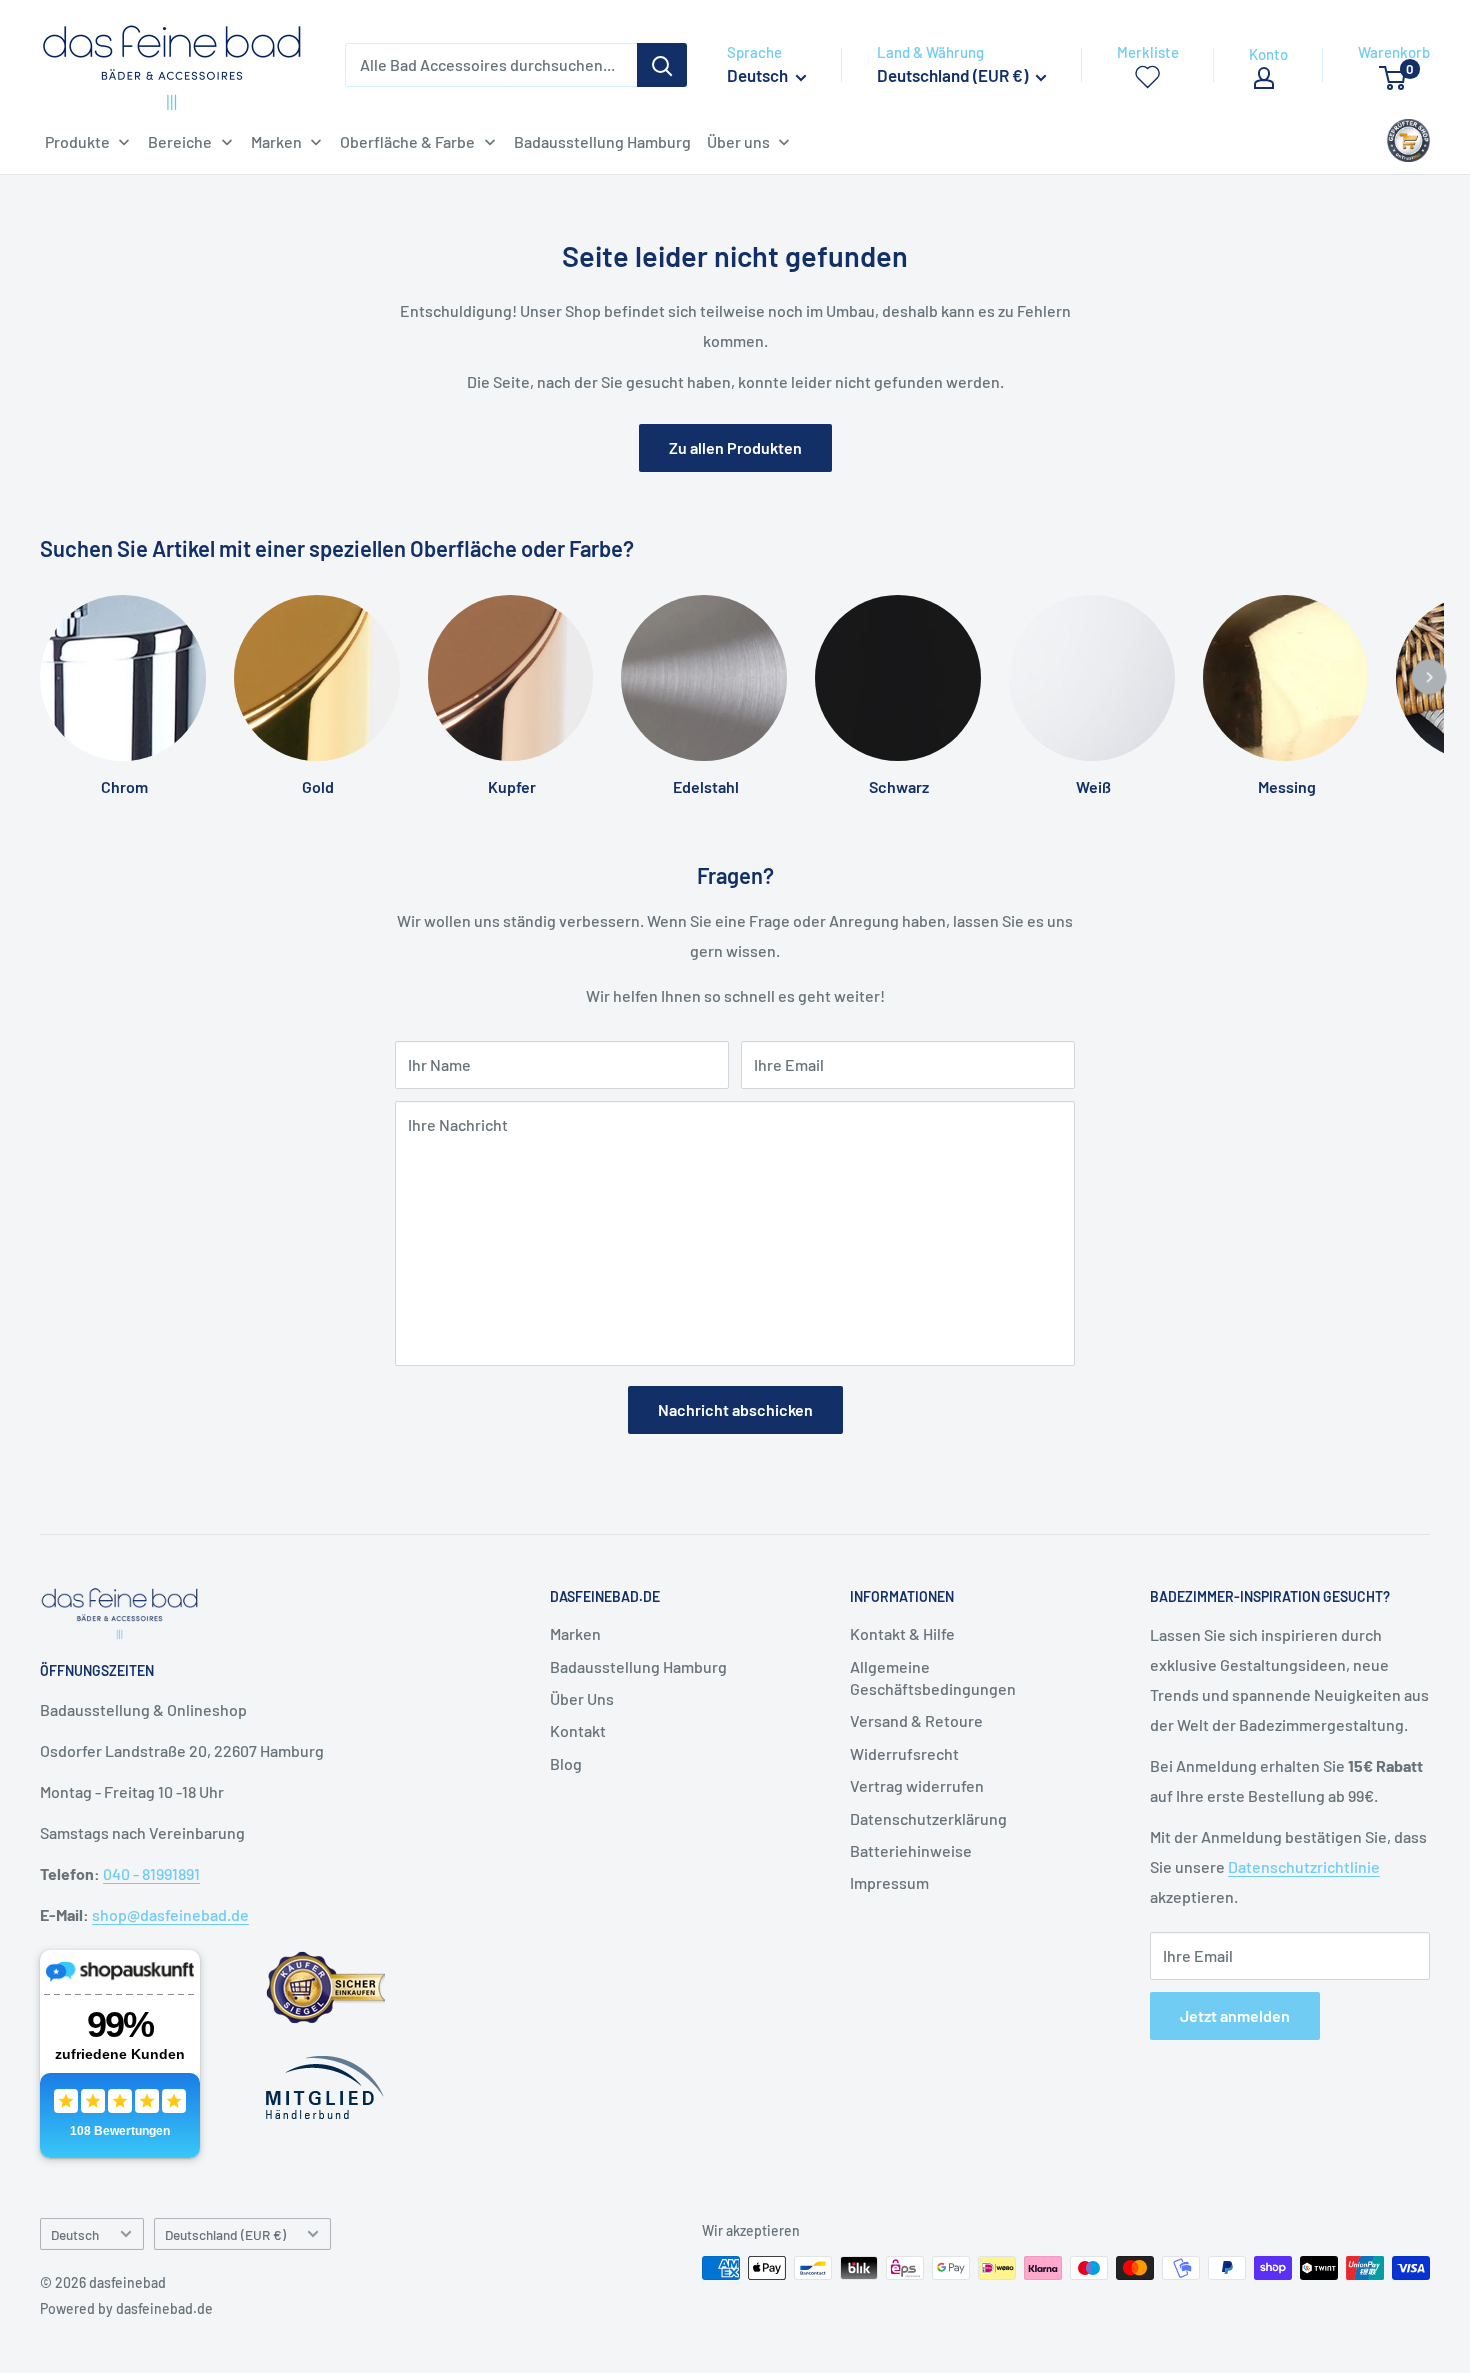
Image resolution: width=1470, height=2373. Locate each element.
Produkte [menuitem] (77, 141)
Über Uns (582, 1698)
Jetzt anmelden (1235, 2015)
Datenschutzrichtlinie (1304, 1866)
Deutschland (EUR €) (225, 2234)
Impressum (889, 1882)
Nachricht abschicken (735, 1409)
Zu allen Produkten (735, 447)
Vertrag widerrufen (917, 1785)
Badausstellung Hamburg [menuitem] (602, 141)
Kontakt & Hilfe (902, 1633)
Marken (575, 1633)
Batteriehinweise (911, 1850)
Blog (566, 1763)
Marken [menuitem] (276, 141)
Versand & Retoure (916, 1720)
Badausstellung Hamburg (638, 1666)
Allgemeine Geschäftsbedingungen (933, 1677)
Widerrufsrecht (904, 1753)
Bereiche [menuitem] (180, 141)
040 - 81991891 (151, 1873)
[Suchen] (662, 65)
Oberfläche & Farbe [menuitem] (407, 141)
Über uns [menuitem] (738, 141)
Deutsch (75, 2234)
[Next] (1429, 677)
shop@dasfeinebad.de (170, 1914)
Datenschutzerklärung (928, 1818)
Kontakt (578, 1730)
